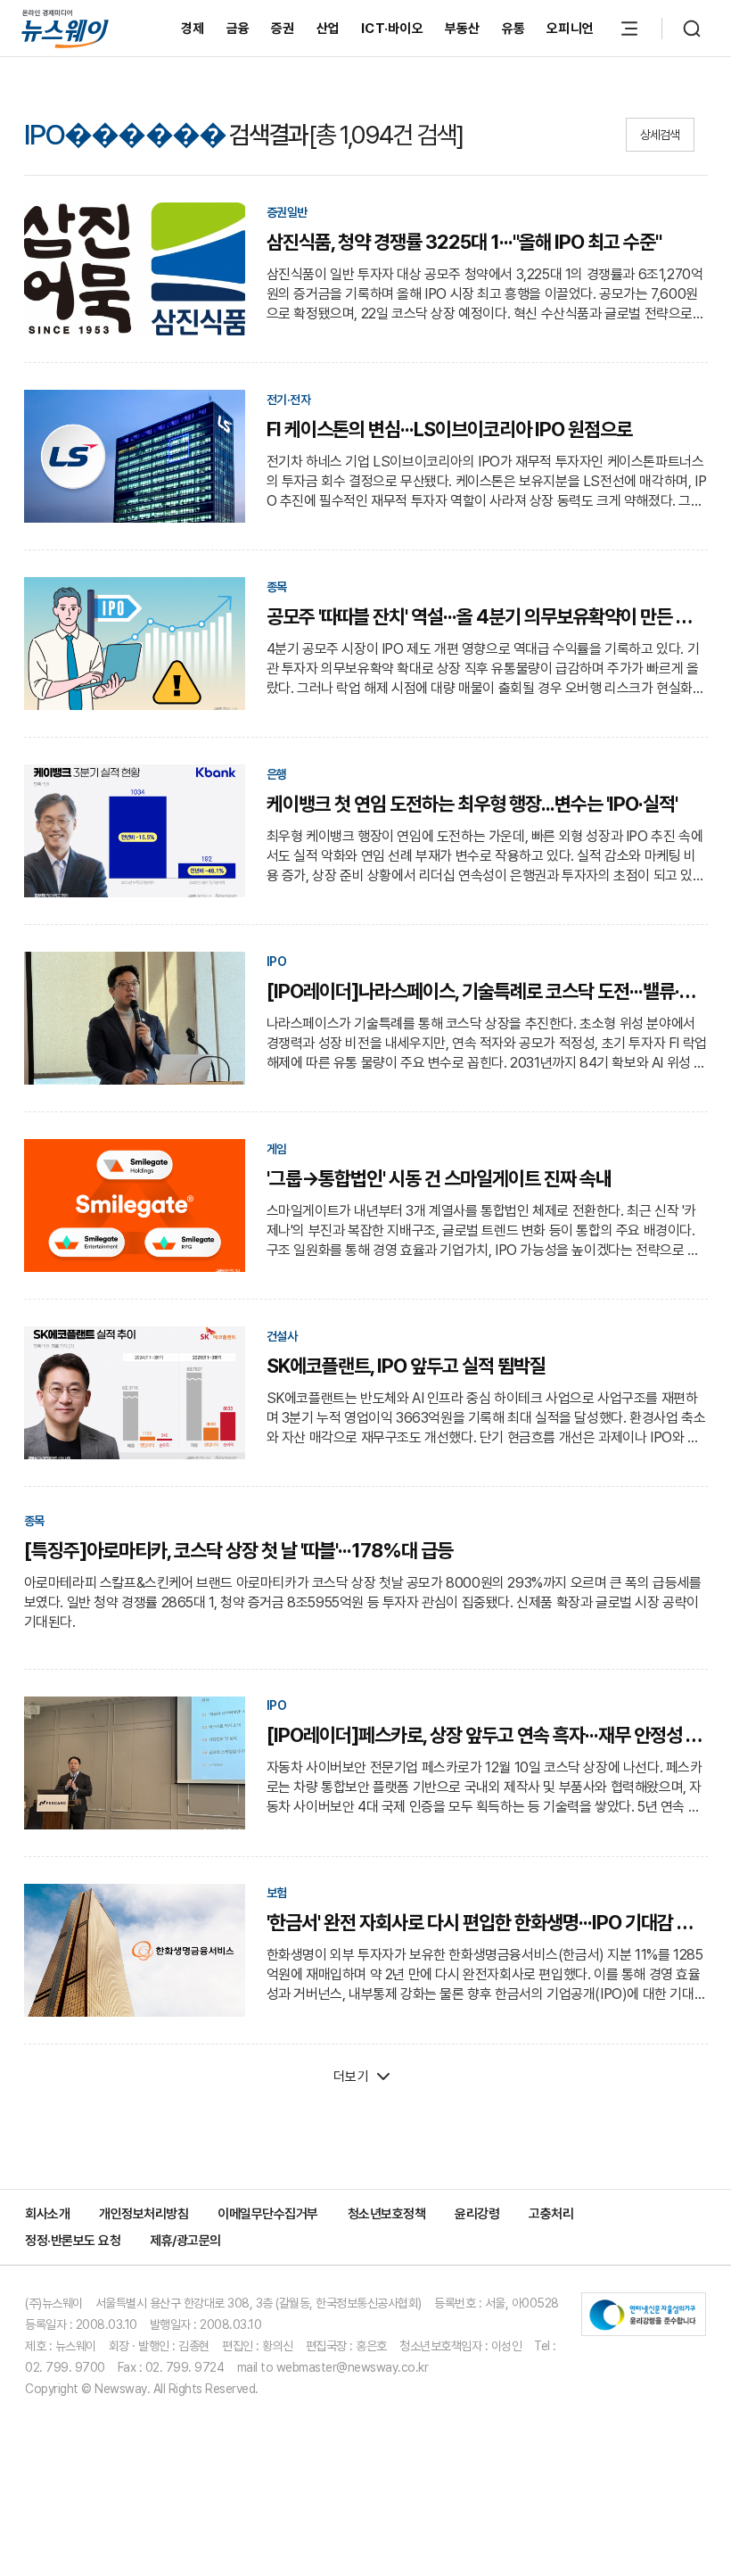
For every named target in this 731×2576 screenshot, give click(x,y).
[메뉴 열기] (629, 29)
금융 (238, 29)
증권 (283, 29)
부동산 (463, 29)
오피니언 (570, 29)
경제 (193, 29)
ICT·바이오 (392, 29)
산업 (329, 29)
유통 (514, 29)
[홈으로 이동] (65, 28)
